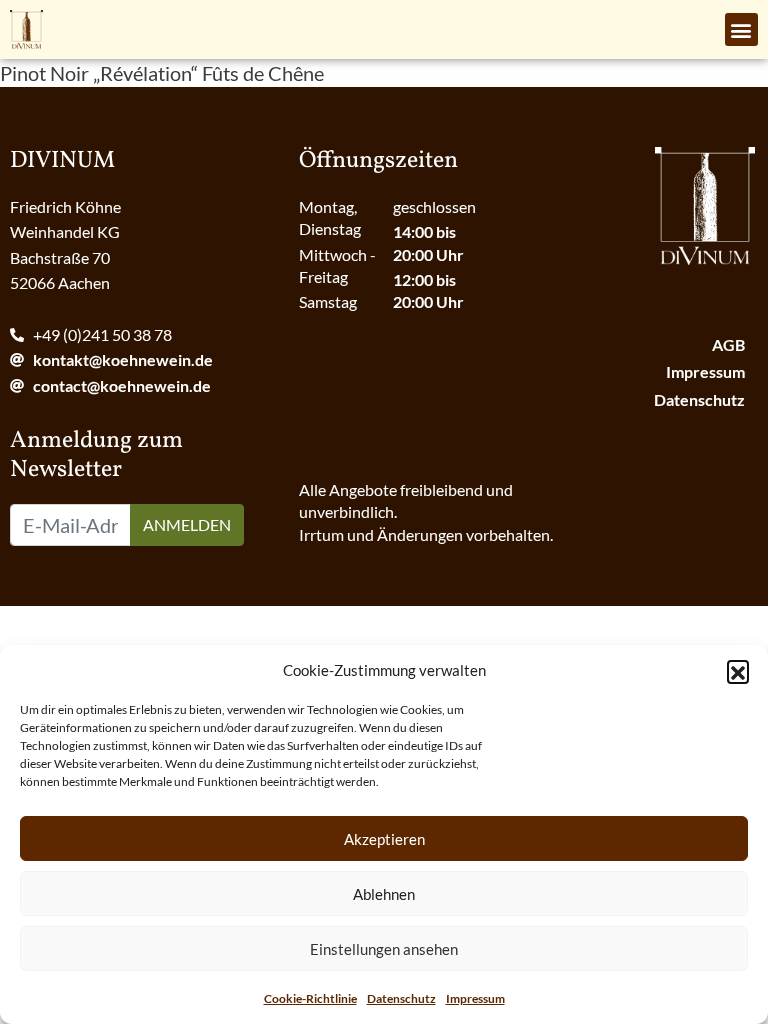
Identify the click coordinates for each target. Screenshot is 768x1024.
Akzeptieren (384, 839)
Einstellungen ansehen (384, 949)
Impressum (475, 998)
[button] (738, 671)
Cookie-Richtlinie (310, 998)
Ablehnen (384, 894)
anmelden (187, 524)
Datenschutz (401, 998)
